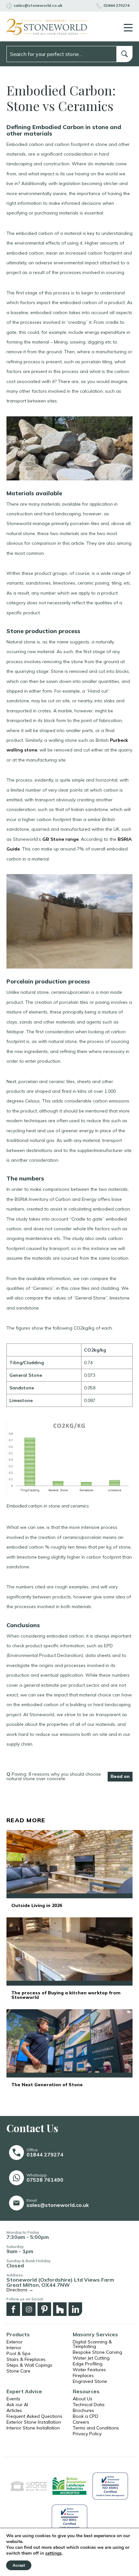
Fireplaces (83, 2375)
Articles (14, 2410)
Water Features (89, 2370)
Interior (14, 2348)
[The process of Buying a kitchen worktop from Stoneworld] (69, 1951)
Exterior (15, 2342)
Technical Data (89, 2405)
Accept (19, 2565)
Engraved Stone (90, 2381)
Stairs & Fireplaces (26, 2359)
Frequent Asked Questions (34, 2416)
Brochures (83, 2410)
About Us (83, 2399)
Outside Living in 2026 (37, 1905)
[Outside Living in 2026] (69, 1864)
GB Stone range (60, 839)
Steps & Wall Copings (29, 2365)
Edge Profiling (88, 2364)
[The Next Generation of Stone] (69, 2043)
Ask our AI (17, 2405)
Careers (81, 2422)
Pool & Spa (18, 2353)
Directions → (20, 2290)
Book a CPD (86, 2416)
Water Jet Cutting (91, 2358)
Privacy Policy (87, 2434)
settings (53, 2553)
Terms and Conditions (96, 2428)
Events (13, 2399)
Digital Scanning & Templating (92, 2344)
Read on (120, 1776)
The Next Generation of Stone (47, 2085)
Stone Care (18, 2371)
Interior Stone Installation (33, 2428)
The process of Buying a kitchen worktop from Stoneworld (66, 1995)
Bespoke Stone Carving (97, 2352)
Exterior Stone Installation (34, 2422)
